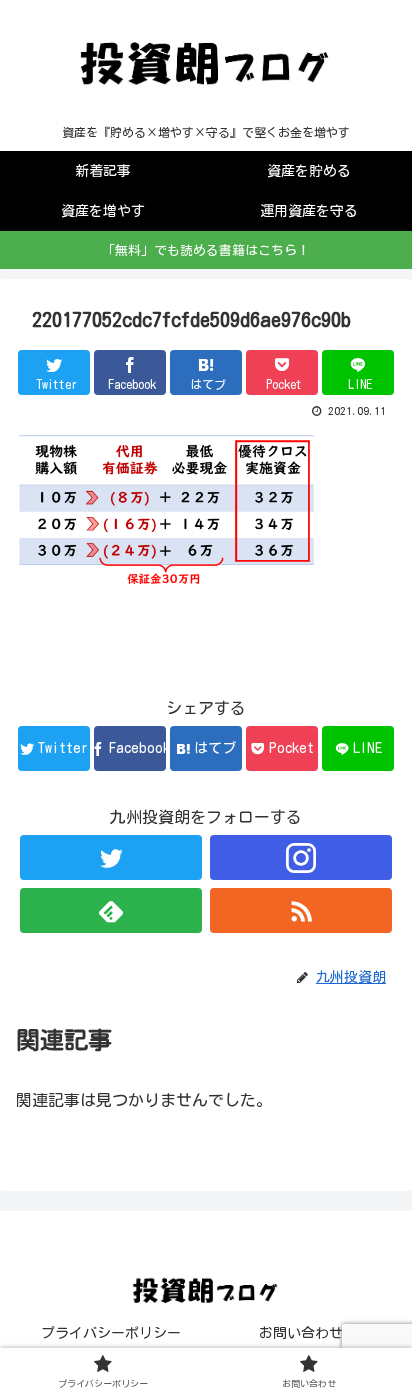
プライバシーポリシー (111, 1333)
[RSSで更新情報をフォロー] (301, 910)
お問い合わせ (301, 1333)
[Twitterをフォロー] (111, 857)
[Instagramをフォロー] (301, 857)
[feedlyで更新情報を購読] (111, 910)
